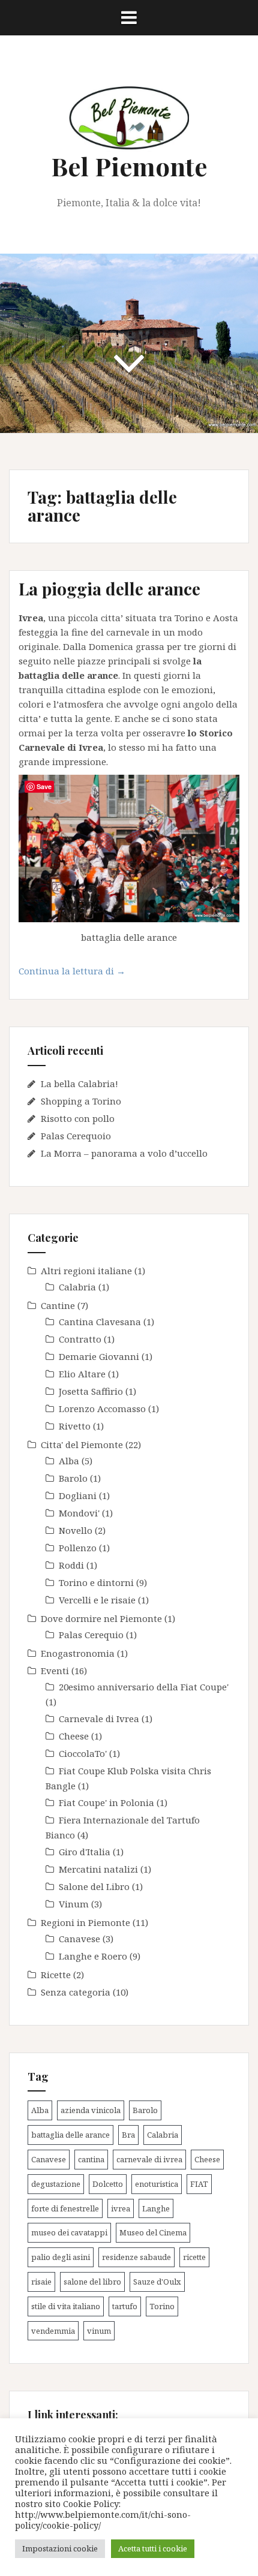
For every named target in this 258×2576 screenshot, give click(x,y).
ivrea (121, 2208)
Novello (76, 1530)
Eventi (55, 1671)
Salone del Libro (94, 1886)
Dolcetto (108, 2184)
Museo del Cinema (153, 2232)
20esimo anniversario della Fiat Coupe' (144, 1687)
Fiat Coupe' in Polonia (106, 1802)
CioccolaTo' (83, 1753)
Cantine (58, 1305)
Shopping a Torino (81, 1101)
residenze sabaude (136, 2257)
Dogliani (78, 1495)
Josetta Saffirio (91, 1391)
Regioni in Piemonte (85, 1922)
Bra (128, 2135)
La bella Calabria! (79, 1084)
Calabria (77, 1287)
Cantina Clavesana (100, 1322)
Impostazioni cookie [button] (60, 2548)
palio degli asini (61, 2257)
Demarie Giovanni (99, 1356)
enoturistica (157, 2184)
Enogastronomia (78, 1653)
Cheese (74, 1736)
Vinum (74, 1904)
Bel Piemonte (129, 166)
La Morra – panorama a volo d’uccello (124, 1153)
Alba (69, 1461)
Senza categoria (76, 1992)
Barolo (73, 1478)
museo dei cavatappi (69, 2232)
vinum (99, 2331)
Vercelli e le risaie (97, 1600)
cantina (91, 2159)
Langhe (156, 2208)
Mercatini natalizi (98, 1869)
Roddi (71, 1565)
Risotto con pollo (78, 1118)
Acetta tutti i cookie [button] (153, 2548)
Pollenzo (78, 1548)
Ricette (56, 1975)
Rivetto (75, 1426)
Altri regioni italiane (86, 1271)
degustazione (56, 2184)
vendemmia (53, 2331)
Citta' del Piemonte (82, 1445)
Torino (162, 2306)
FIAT (199, 2184)
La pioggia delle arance (109, 589)
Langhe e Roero (93, 1956)
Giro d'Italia (85, 1852)
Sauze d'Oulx (157, 2282)
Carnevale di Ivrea (99, 1719)
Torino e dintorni (96, 1582)
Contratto (80, 1339)
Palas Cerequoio (76, 1136)
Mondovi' (79, 1513)
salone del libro (92, 2282)
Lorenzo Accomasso (102, 1409)
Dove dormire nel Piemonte (101, 1618)
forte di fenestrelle (65, 2208)
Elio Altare (82, 1374)
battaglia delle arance (70, 2135)
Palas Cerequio (91, 1635)
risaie (41, 2282)
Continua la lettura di (84, 974)
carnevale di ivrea (149, 2159)
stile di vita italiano (66, 2306)
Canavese (79, 1939)
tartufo (125, 2306)
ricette (194, 2257)
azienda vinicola (91, 2110)
